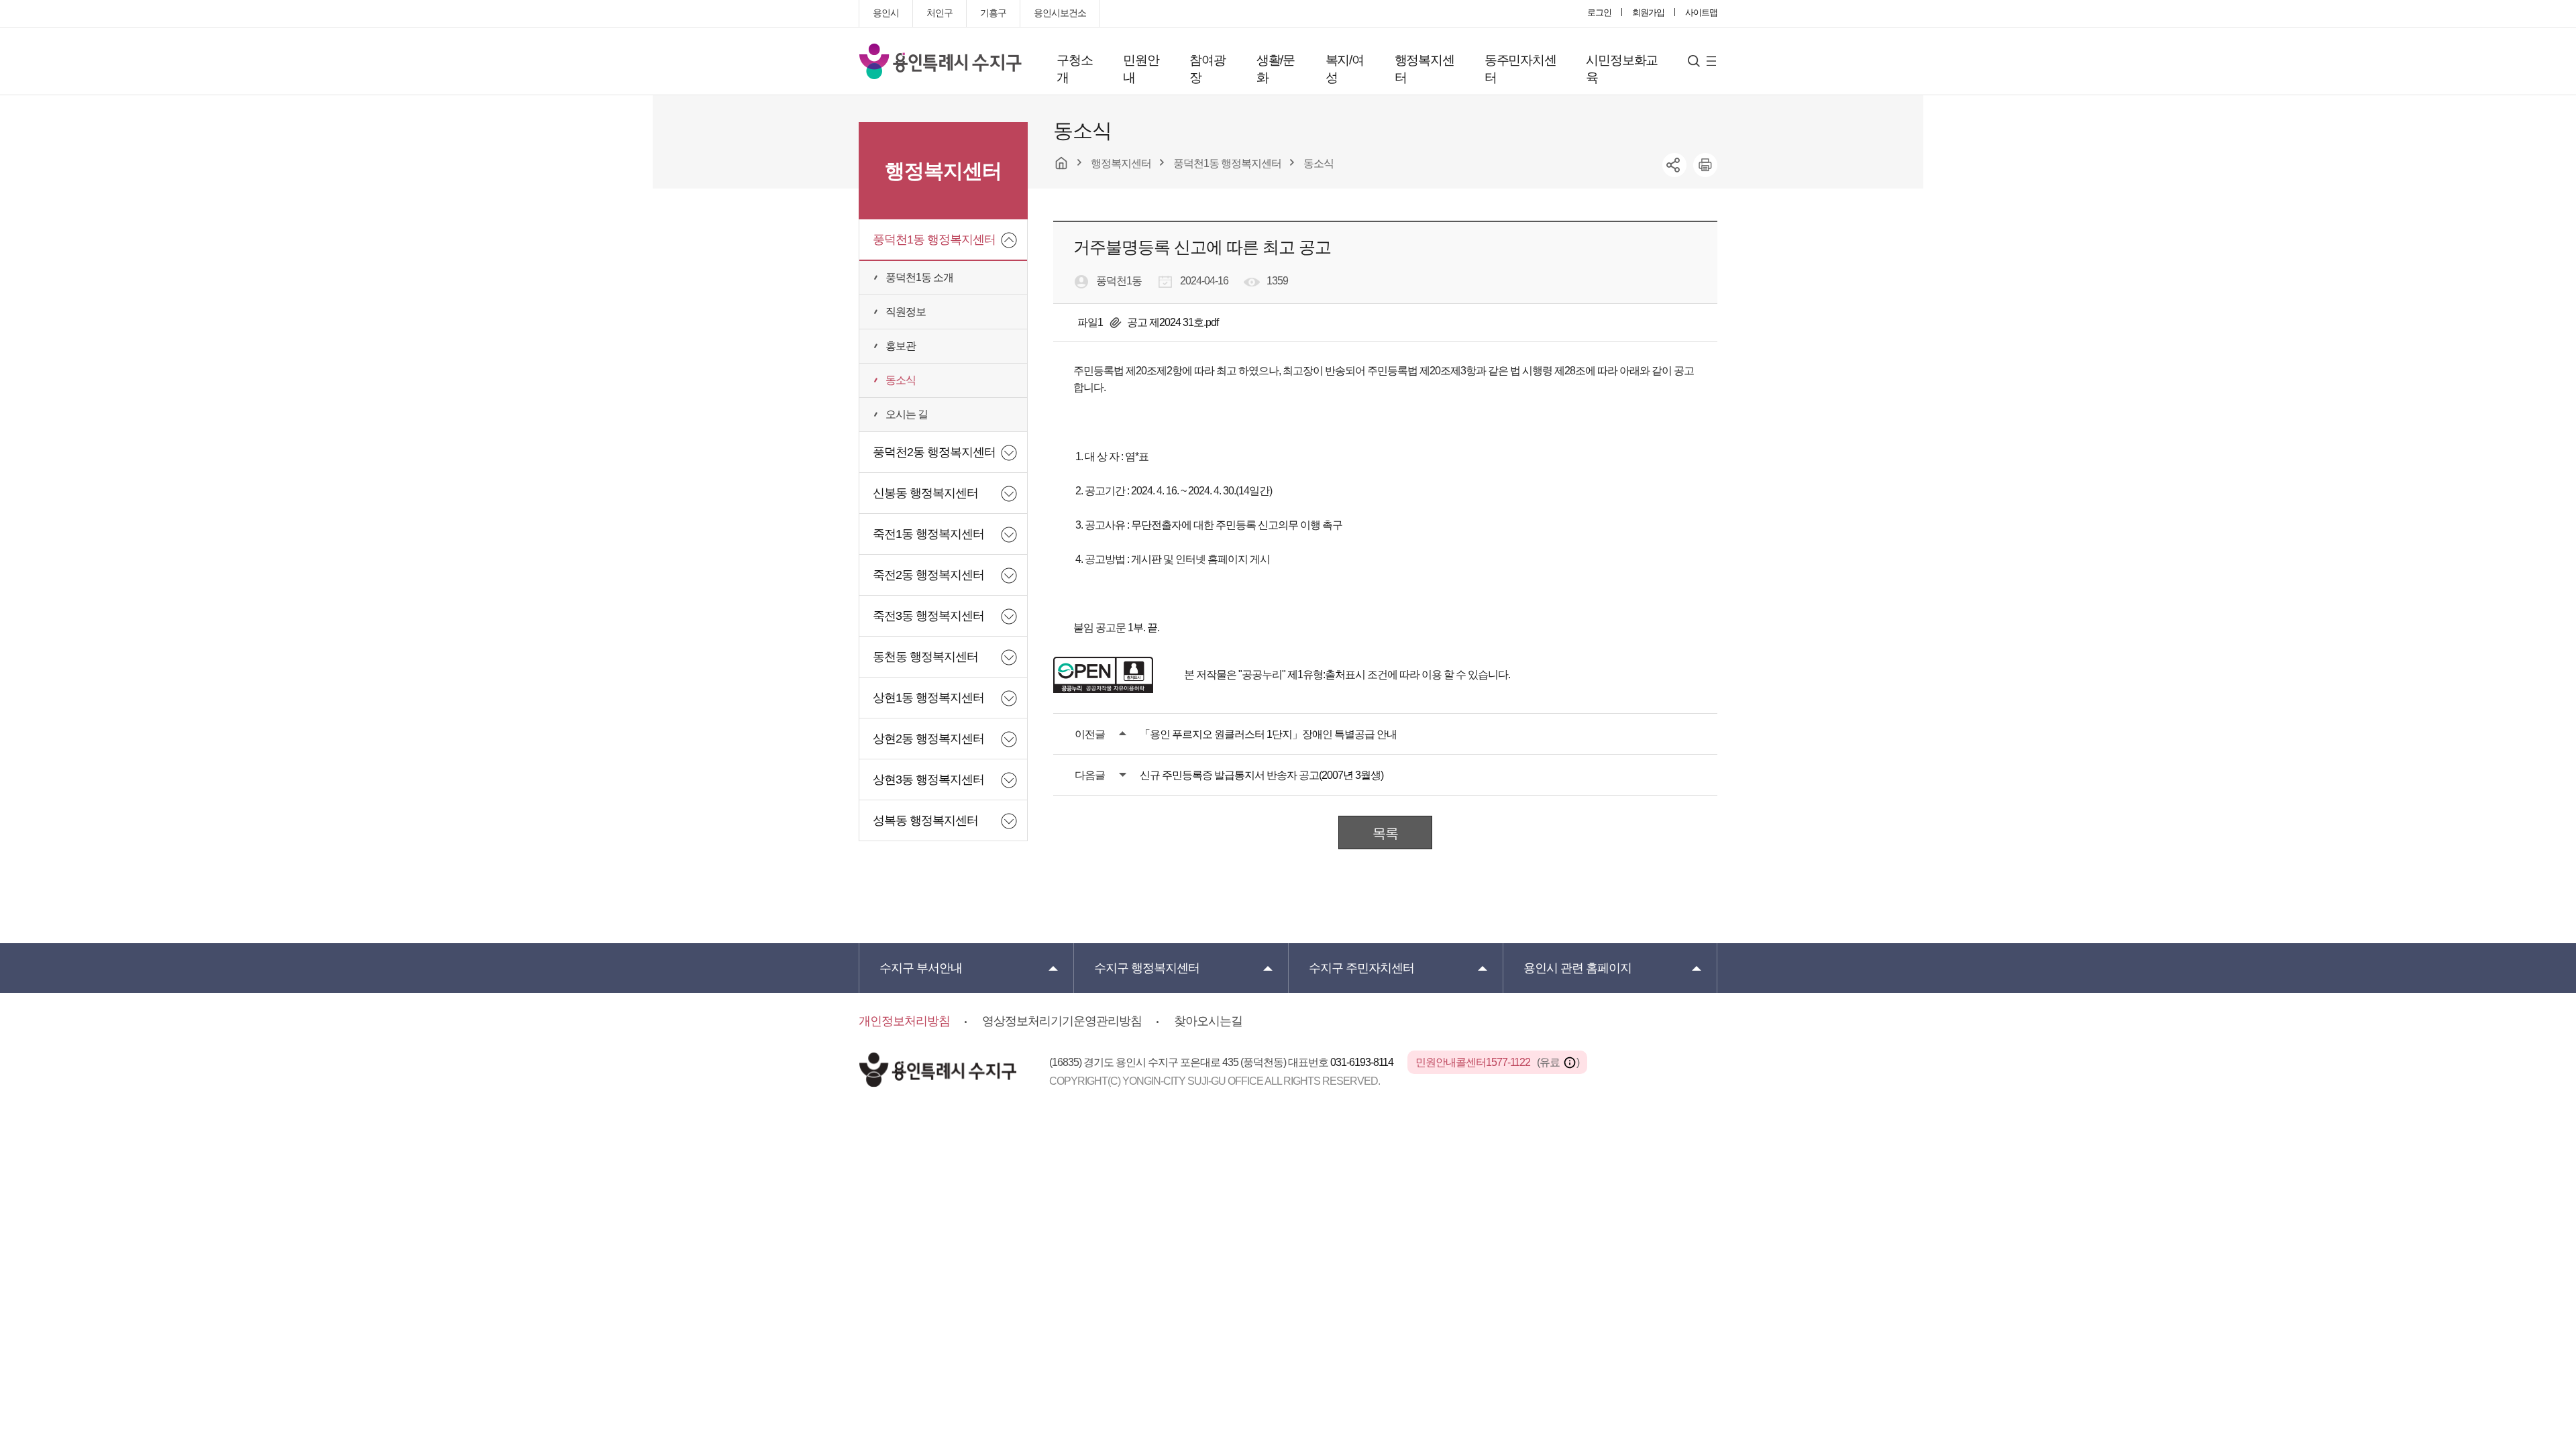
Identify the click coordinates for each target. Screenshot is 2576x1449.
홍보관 (901, 346)
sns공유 (1674, 165)
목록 (1385, 833)
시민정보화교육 (1622, 69)
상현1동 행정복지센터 (928, 698)
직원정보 (906, 312)
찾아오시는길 (1208, 1021)
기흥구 (993, 13)
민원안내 (1141, 69)
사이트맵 (1701, 12)
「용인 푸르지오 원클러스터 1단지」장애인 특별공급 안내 (1268, 734)
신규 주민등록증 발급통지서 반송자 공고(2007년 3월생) (1262, 775)
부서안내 (921, 968)
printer (1705, 165)
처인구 (940, 13)
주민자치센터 (1361, 968)
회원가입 (1648, 12)
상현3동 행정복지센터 (928, 780)
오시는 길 (907, 414)
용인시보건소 (1060, 13)
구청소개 (1074, 69)
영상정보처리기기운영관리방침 (1062, 1021)
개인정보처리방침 (904, 1021)
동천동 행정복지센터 (925, 657)
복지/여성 (1345, 69)
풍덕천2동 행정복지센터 (934, 452)
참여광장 (1207, 69)
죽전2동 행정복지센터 (928, 575)
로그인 (1599, 12)
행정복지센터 (1425, 69)
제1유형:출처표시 (1326, 675)
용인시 (886, 13)
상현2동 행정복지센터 (928, 739)
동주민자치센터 (1520, 69)
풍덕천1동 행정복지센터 (934, 239)
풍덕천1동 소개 (919, 277)
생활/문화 (1276, 69)
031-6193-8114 (1363, 1062)
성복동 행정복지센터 (925, 820)
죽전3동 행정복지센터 (928, 616)
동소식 (901, 380)
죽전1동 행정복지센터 (928, 534)
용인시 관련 (1577, 968)
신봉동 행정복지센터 (925, 493)
